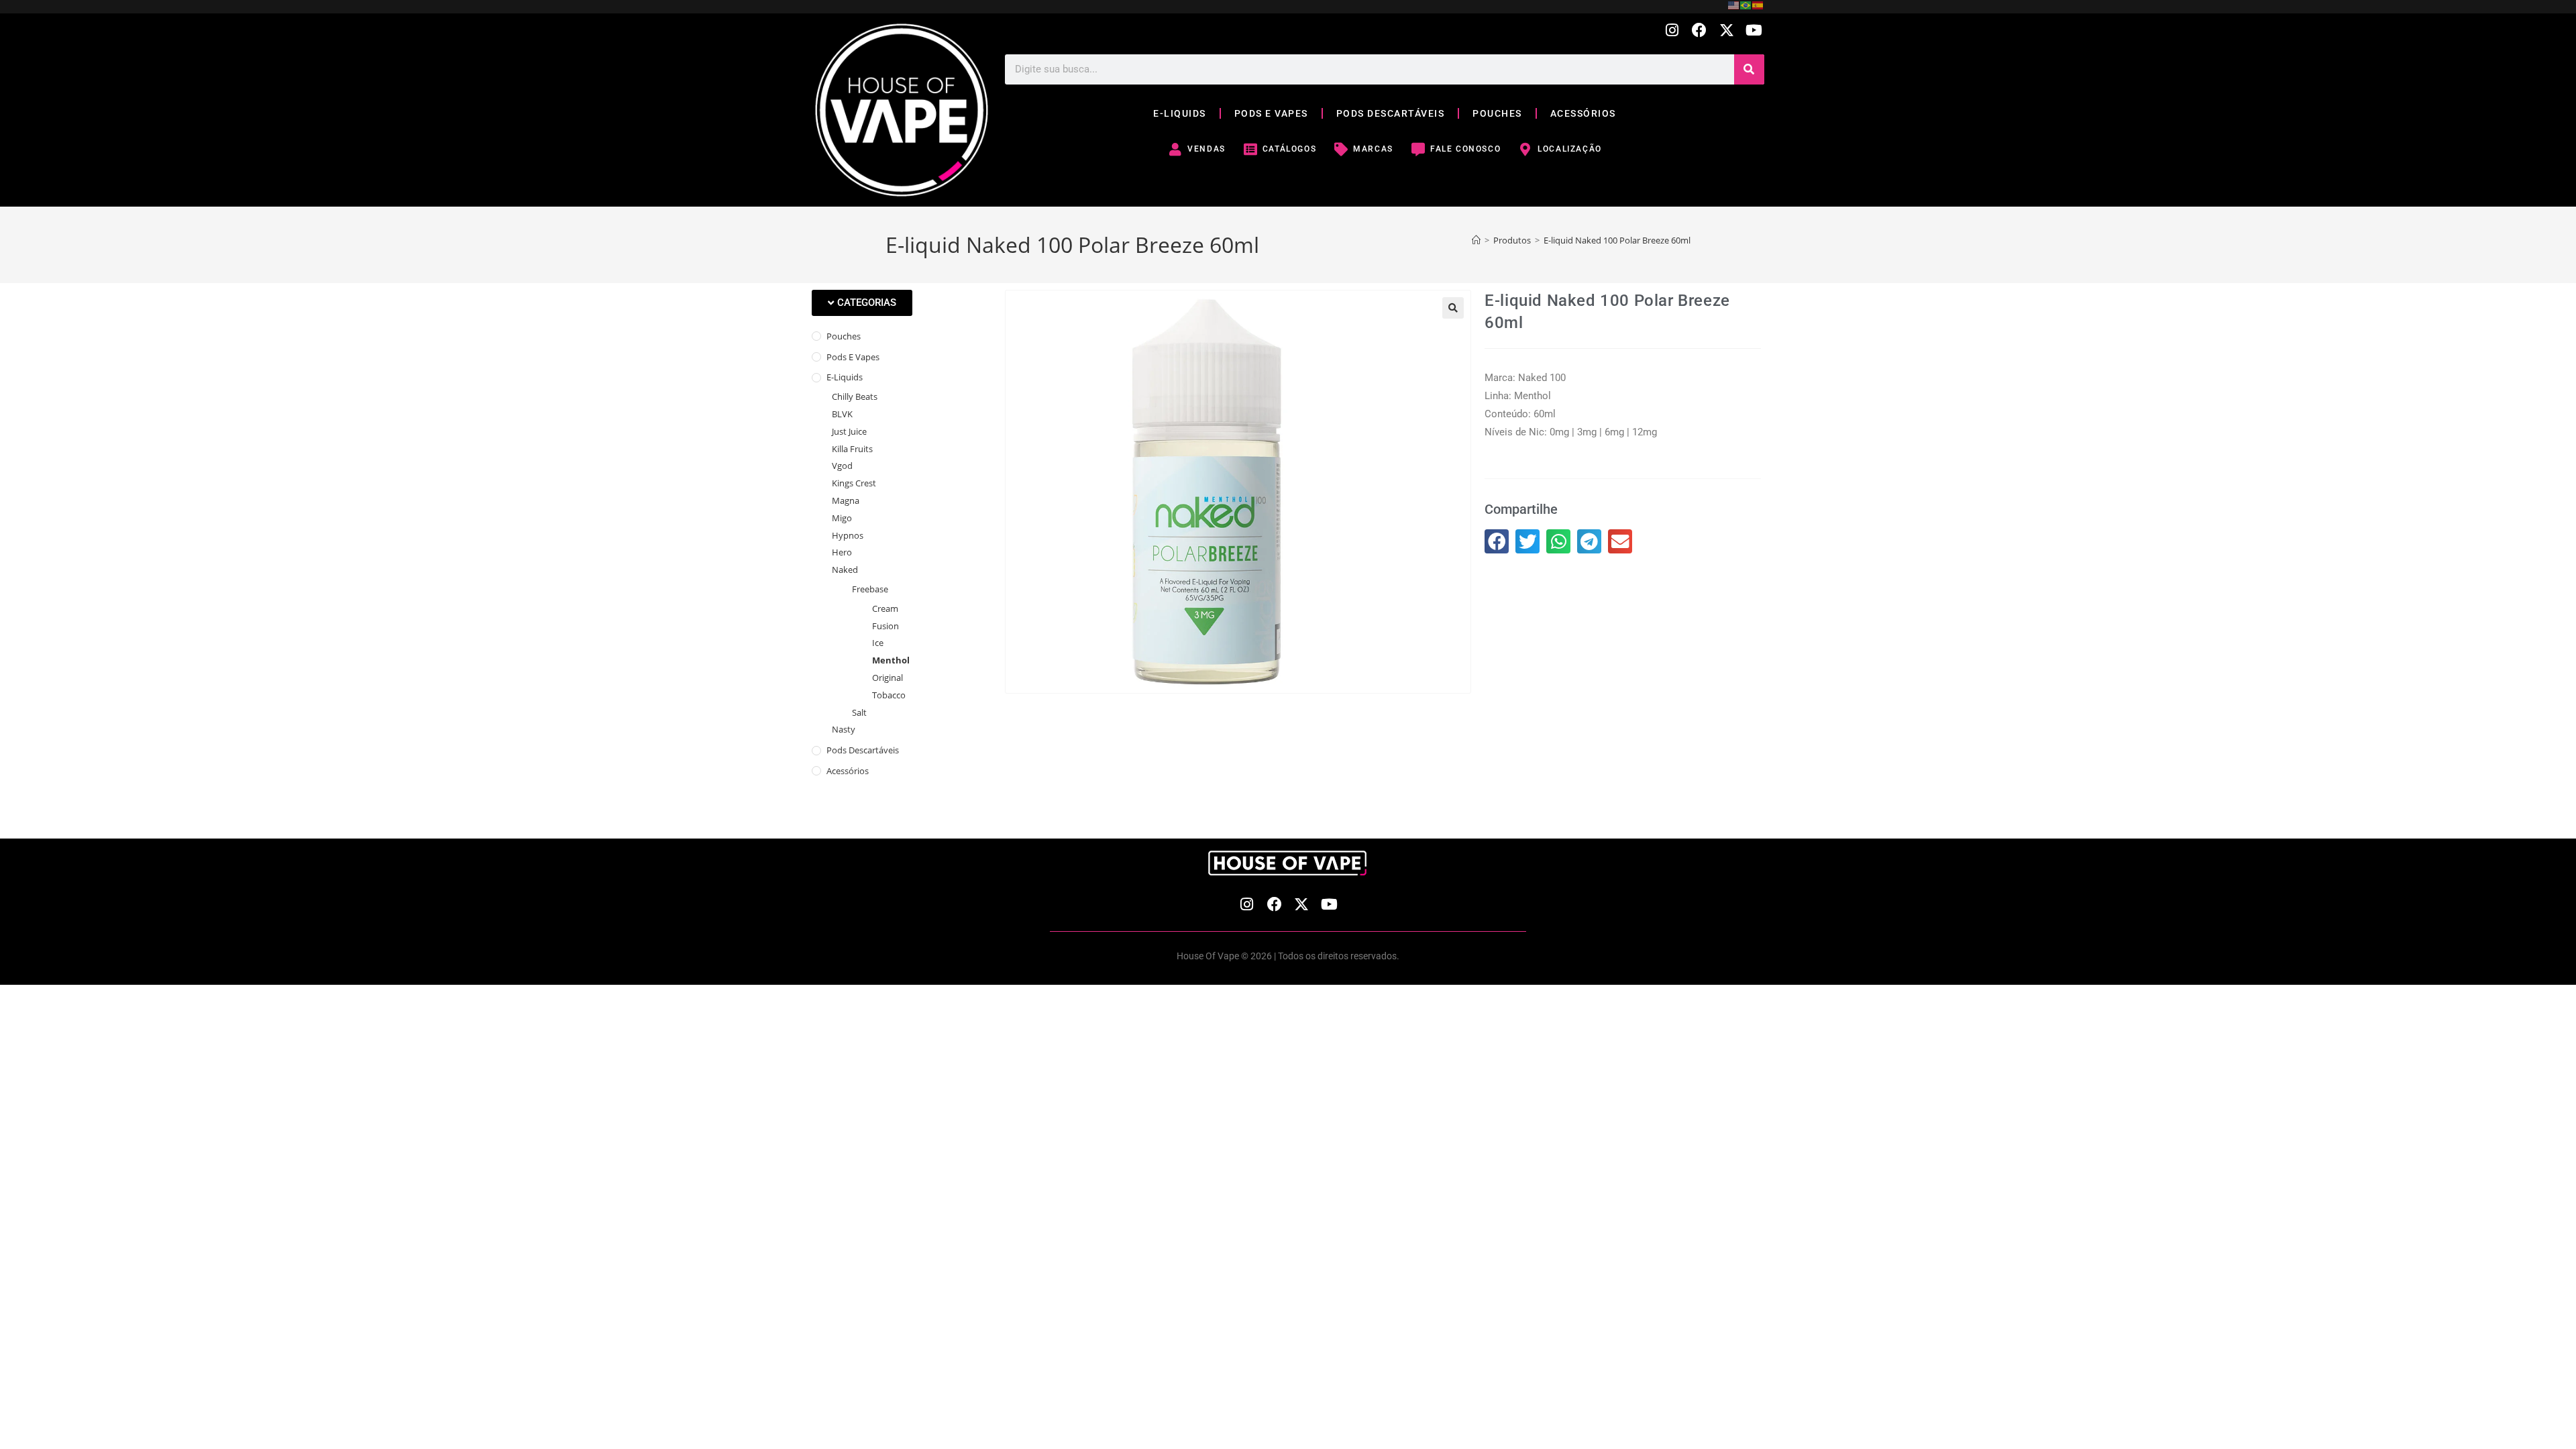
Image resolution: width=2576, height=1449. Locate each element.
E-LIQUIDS (1180, 113)
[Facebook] (1700, 31)
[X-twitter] (1726, 31)
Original (888, 678)
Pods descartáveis (863, 750)
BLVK (842, 414)
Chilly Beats (855, 396)
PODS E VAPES (1271, 113)
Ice (878, 643)
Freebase (870, 589)
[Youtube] (1754, 31)
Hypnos (848, 535)
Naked (845, 570)
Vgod (842, 466)
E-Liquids (845, 377)
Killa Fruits (852, 449)
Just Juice (849, 431)
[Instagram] (1672, 31)
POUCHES (1497, 113)
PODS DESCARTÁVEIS (1391, 113)
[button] (862, 303)
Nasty (844, 729)
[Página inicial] (1476, 240)
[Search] (1749, 69)
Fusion (885, 626)
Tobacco (889, 695)
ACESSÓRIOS (1583, 113)
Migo (842, 518)
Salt (859, 712)
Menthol (891, 660)
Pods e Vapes (853, 357)
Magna (846, 500)
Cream (885, 608)
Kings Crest (854, 483)
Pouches (844, 336)
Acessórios (848, 771)
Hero (842, 552)
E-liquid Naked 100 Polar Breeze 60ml (1617, 240)
